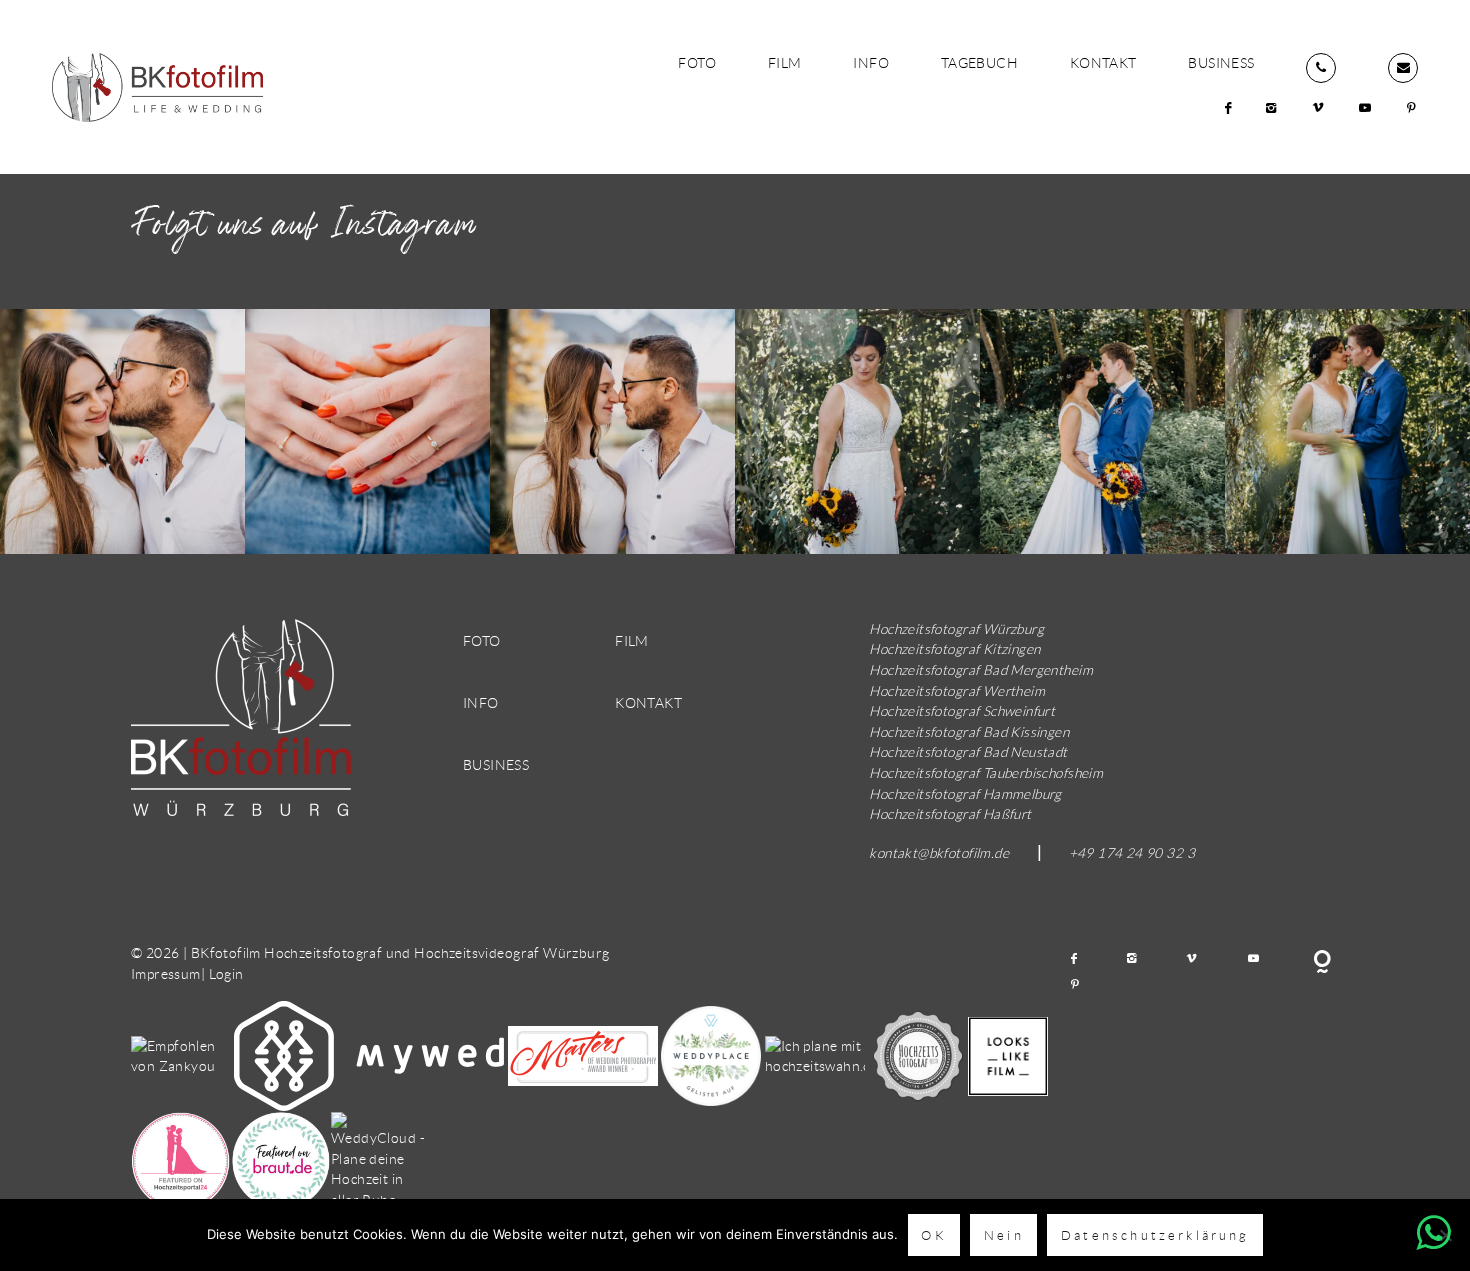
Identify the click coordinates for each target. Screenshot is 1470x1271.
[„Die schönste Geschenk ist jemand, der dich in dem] (122, 431)
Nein (1004, 1235)
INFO (871, 62)
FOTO (697, 62)
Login (226, 973)
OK (933, 1235)
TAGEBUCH (979, 62)
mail (1403, 68)
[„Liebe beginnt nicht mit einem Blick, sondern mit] (857, 431)
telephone (1321, 68)
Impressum (166, 973)
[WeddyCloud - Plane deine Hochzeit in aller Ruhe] (381, 1159)
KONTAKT (1103, 62)
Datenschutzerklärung (1155, 1235)
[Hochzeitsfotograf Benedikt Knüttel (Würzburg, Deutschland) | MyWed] (370, 1054)
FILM (785, 62)
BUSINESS (1221, 62)
